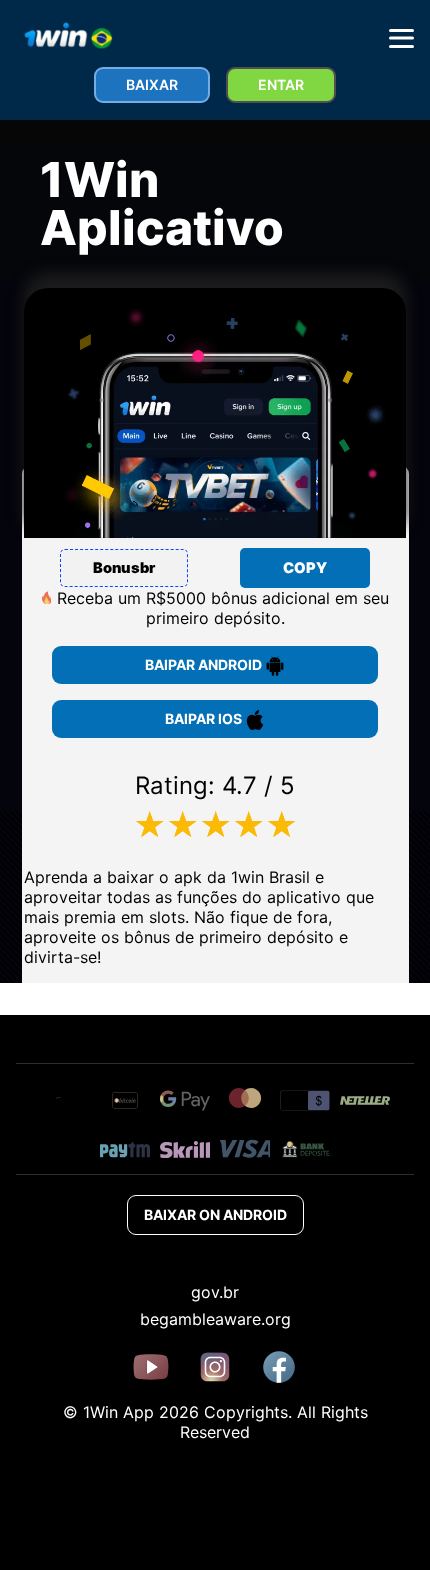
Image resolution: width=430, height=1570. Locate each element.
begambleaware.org (215, 1319)
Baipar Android (205, 664)
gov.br (215, 1292)
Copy (305, 568)
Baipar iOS (205, 718)
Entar (281, 84)
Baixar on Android (215, 1214)
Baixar (152, 84)
